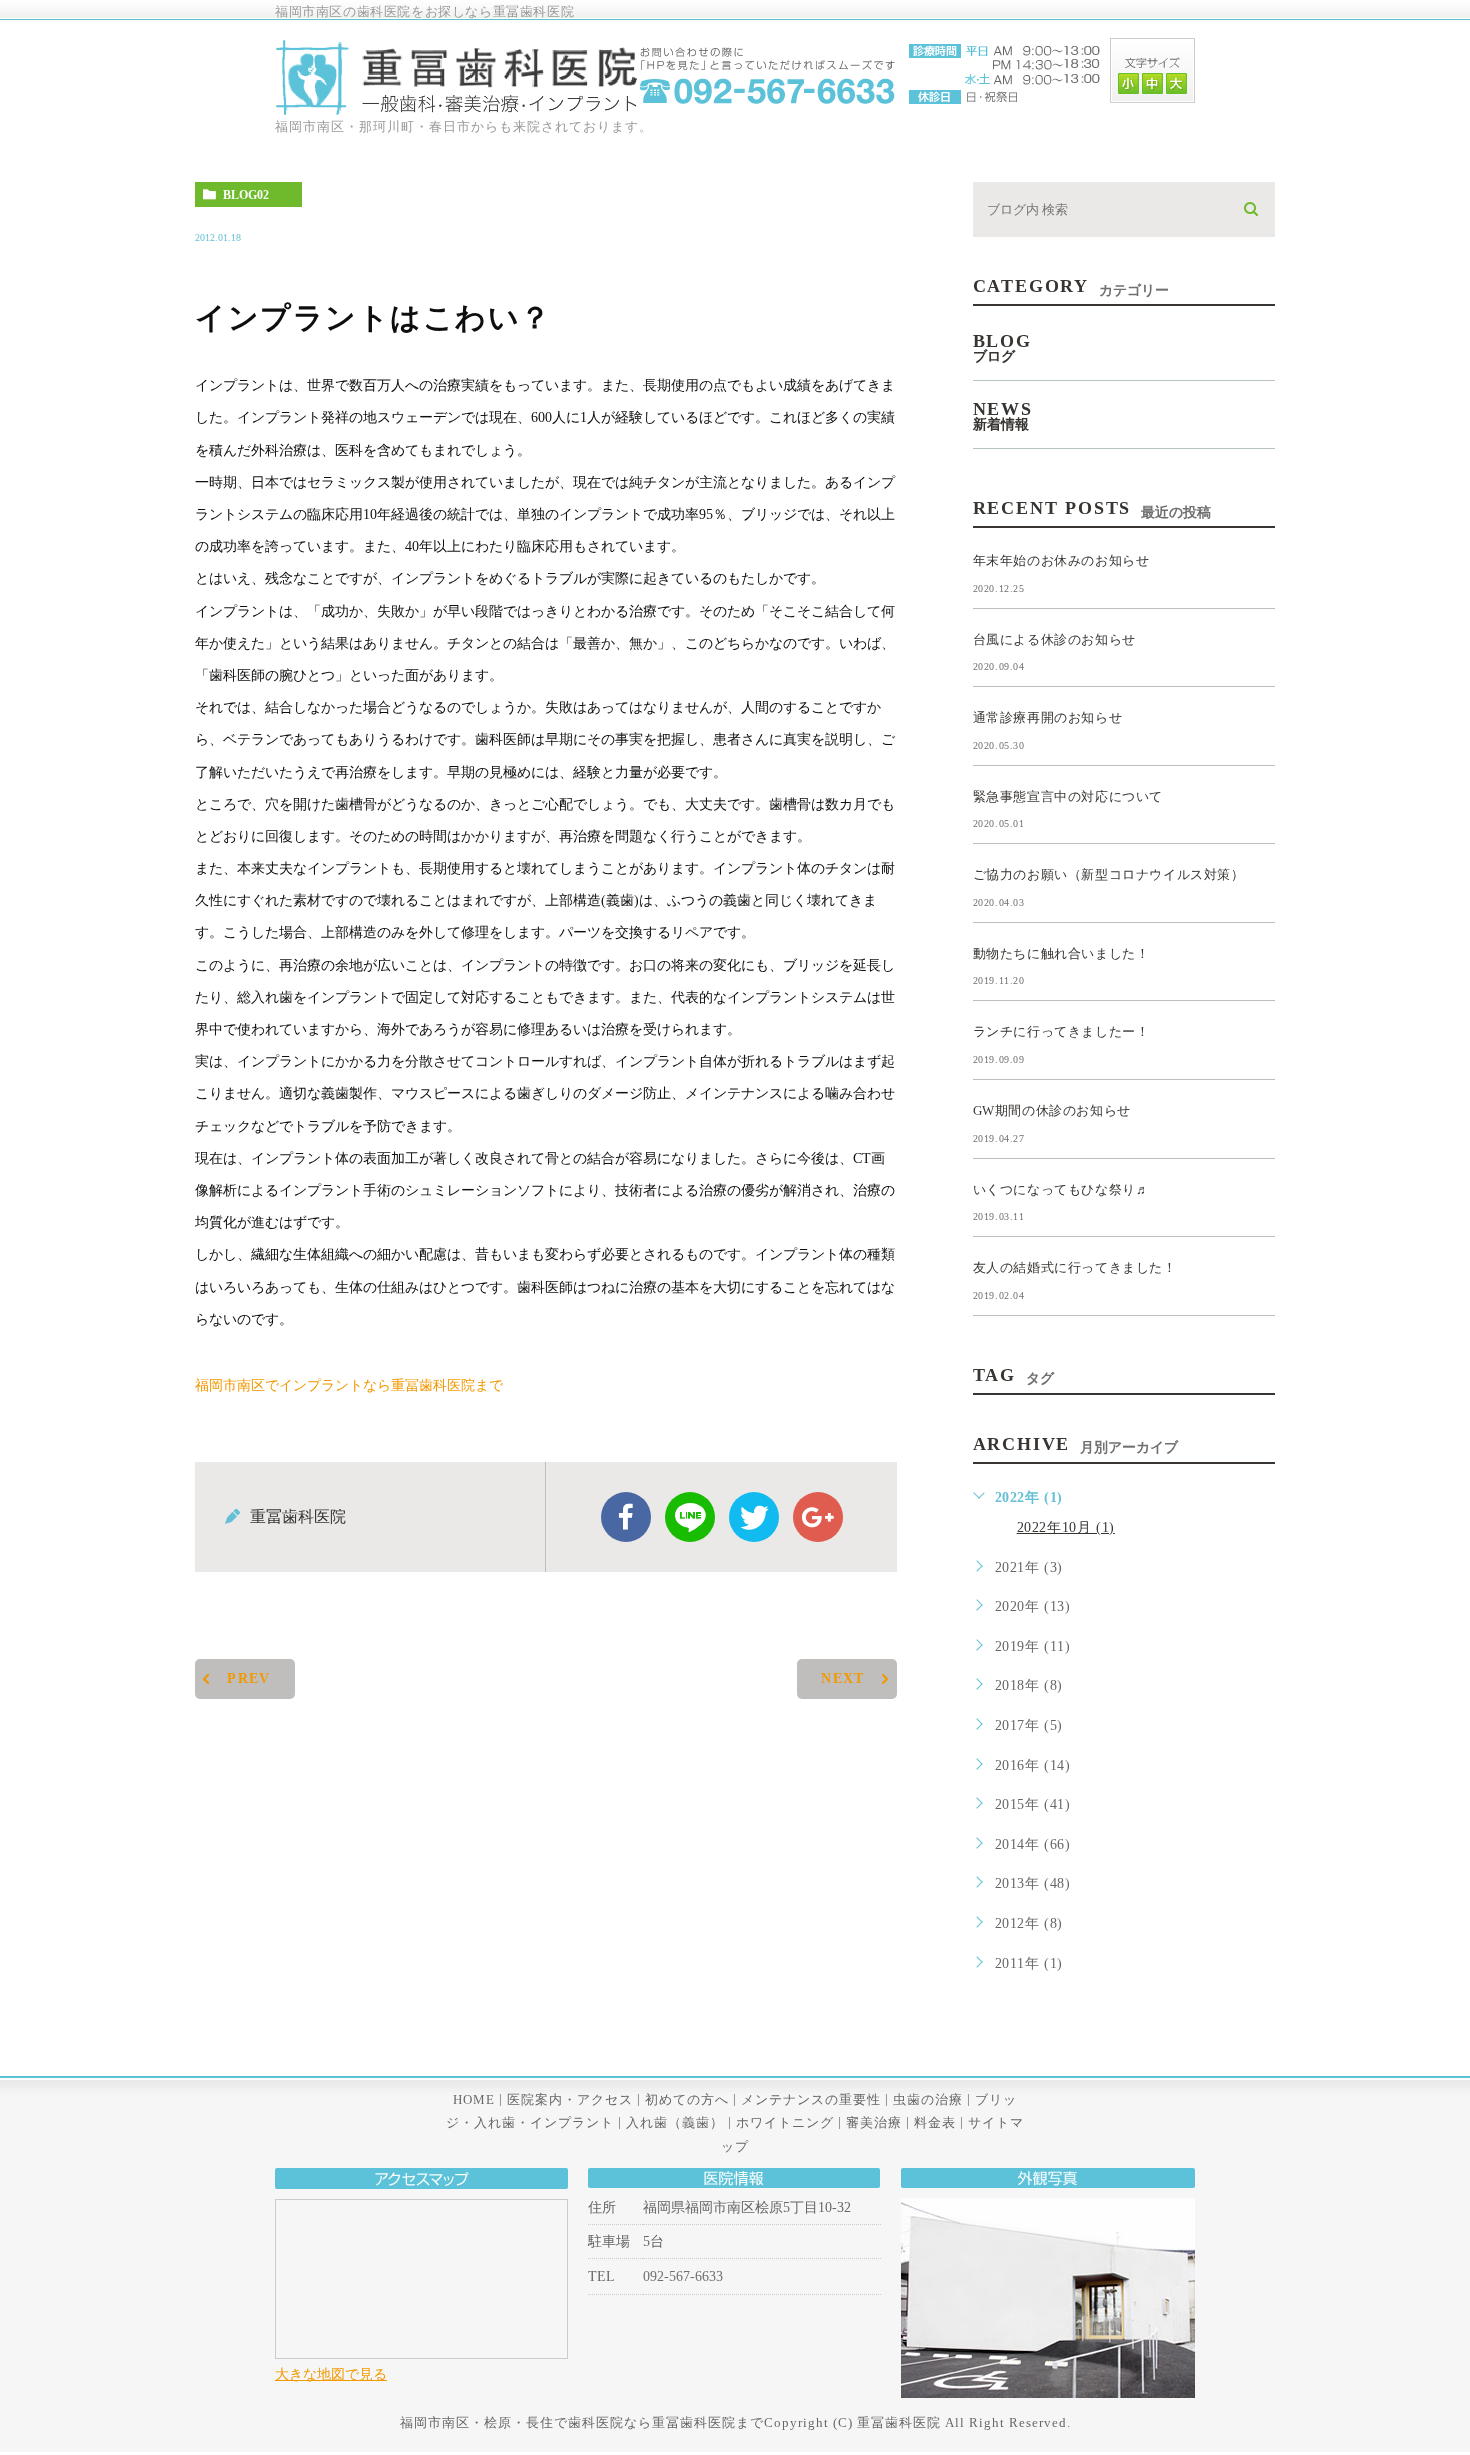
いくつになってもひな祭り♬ (1061, 1188)
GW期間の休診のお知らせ (1052, 1110)
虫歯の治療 (928, 2099)
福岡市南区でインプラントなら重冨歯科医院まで (349, 1384)
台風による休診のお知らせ (1054, 638)
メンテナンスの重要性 (811, 2099)
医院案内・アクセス (570, 2099)
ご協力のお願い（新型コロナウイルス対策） (1109, 874)
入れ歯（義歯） (675, 2122)
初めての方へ (687, 2099)
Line (690, 1517)
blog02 (246, 195)
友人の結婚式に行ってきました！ (1075, 1267)
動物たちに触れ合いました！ (1061, 952)
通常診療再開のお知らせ (1048, 717)
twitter (754, 1517)
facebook (626, 1517)
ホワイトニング (785, 2122)
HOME (474, 2099)
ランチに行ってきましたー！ (1061, 1031)
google (818, 1517)
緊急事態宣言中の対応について (1068, 795)
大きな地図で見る (331, 2374)
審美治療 (874, 2122)
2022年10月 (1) (1066, 1527)
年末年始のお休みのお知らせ (1061, 560)
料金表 (935, 2122)
